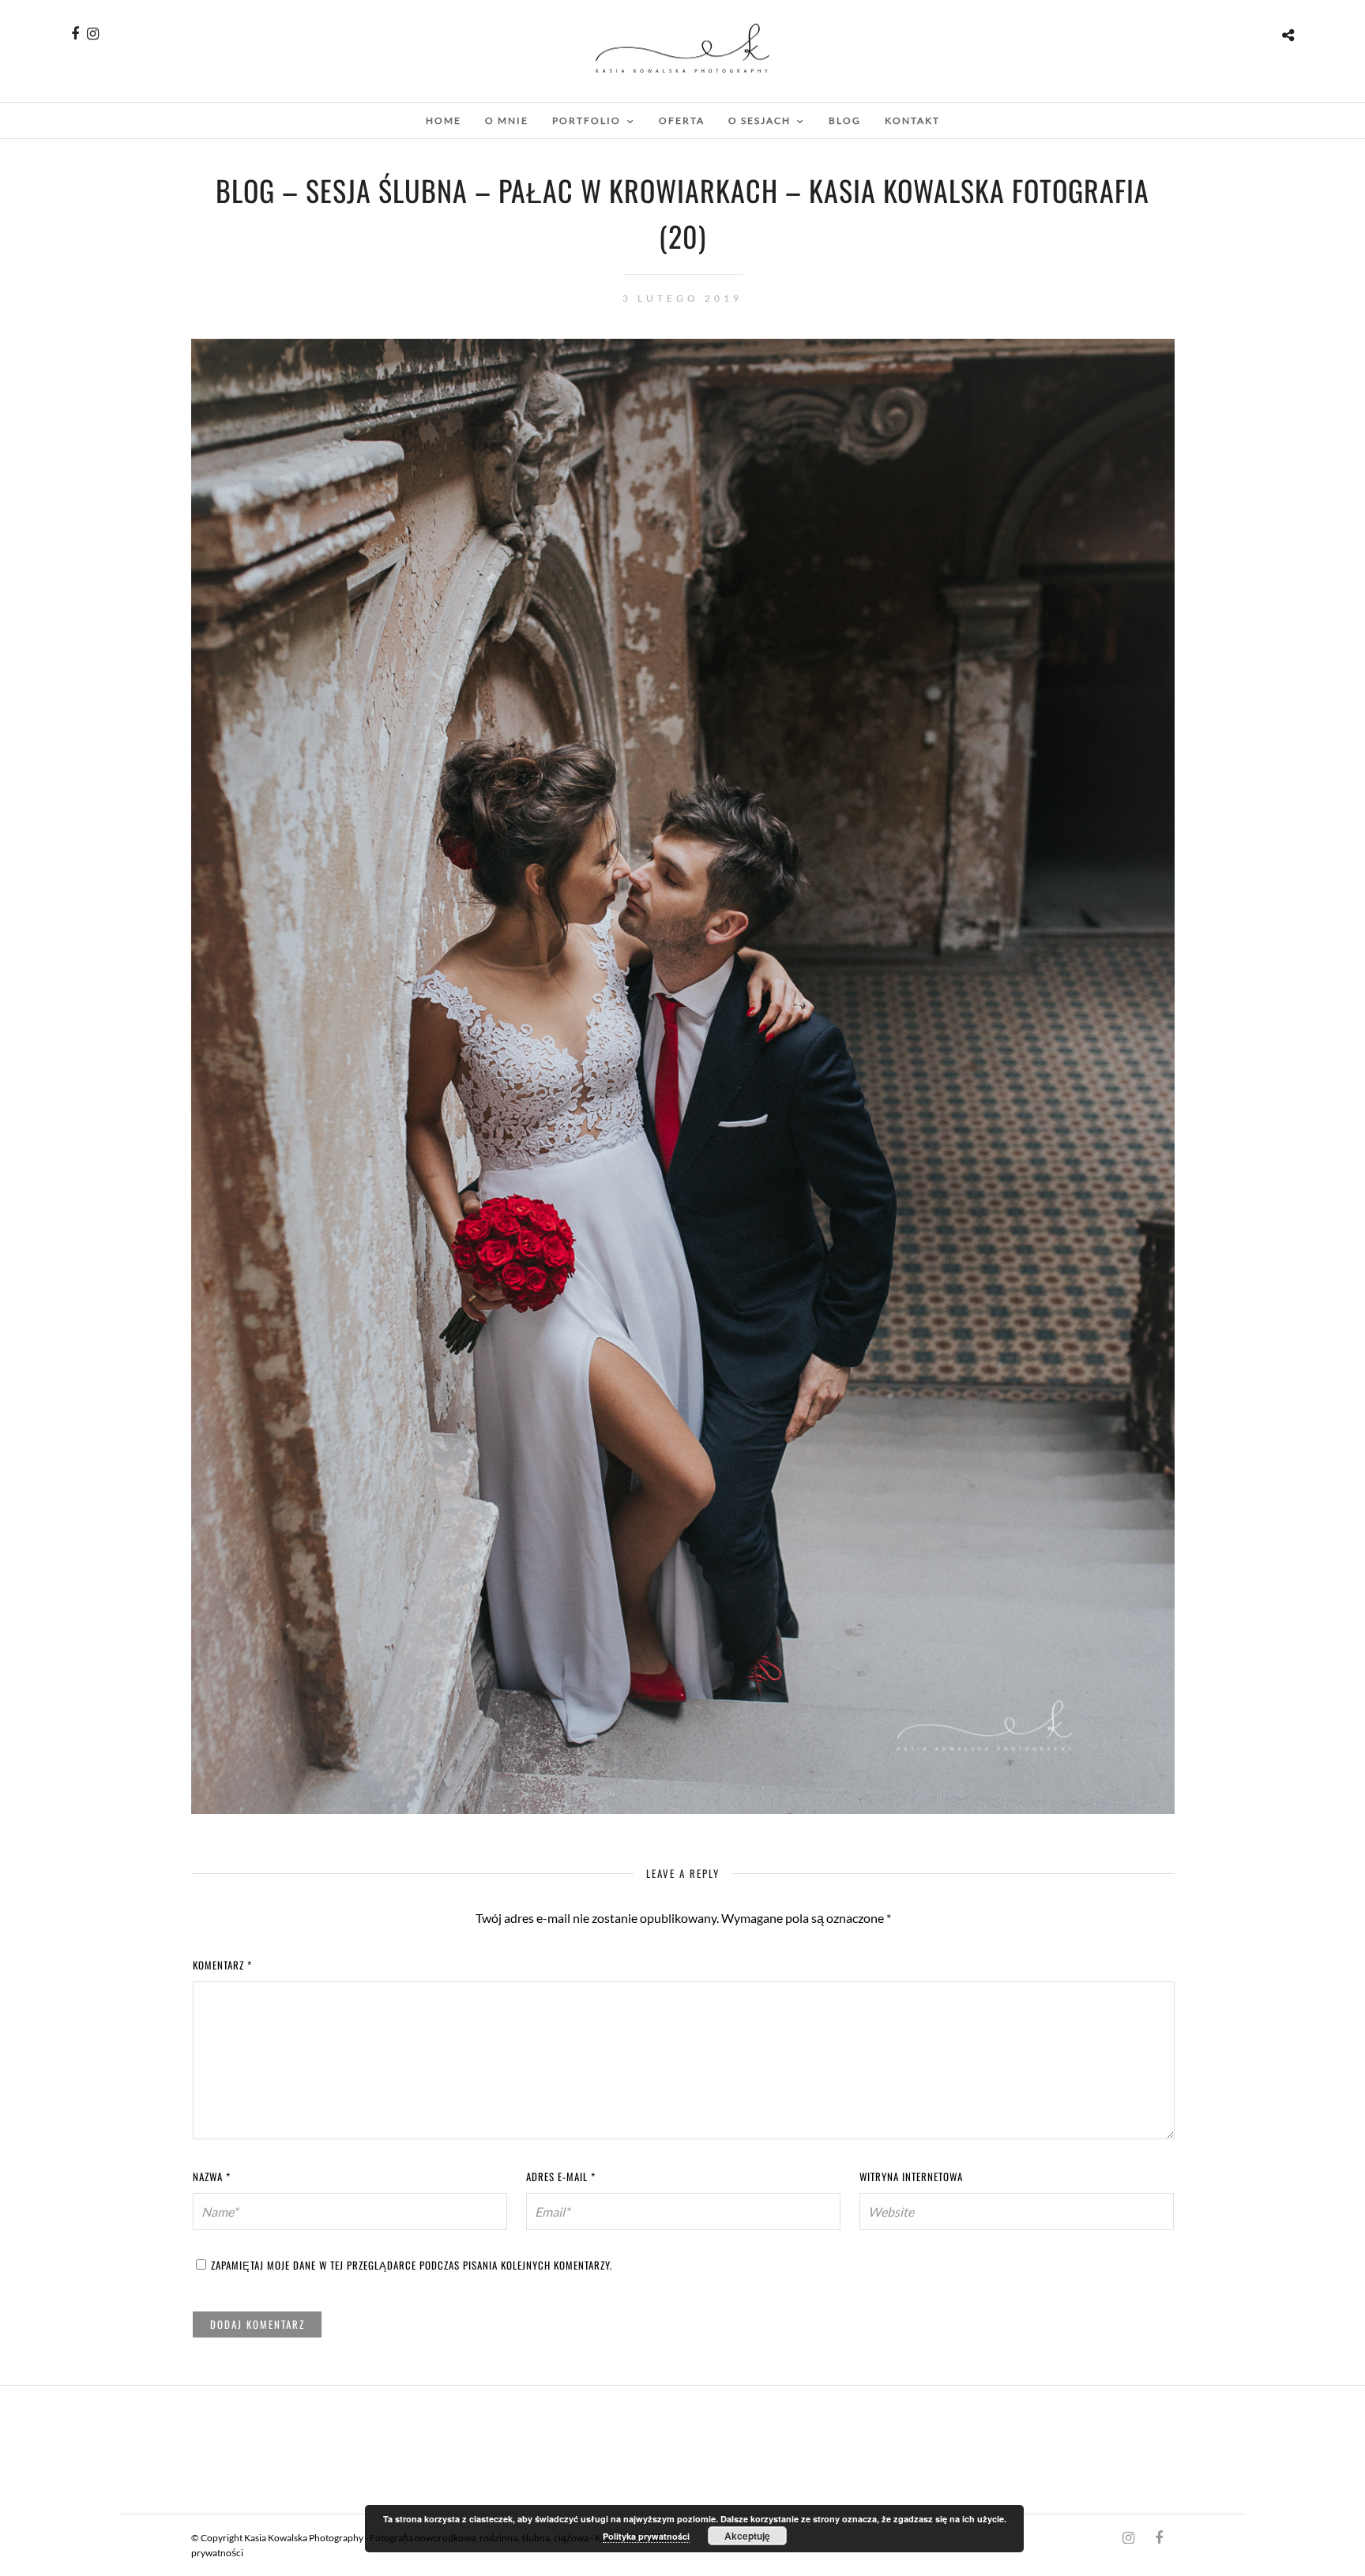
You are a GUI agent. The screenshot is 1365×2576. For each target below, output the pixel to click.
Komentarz (222, 1965)
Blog (845, 120)
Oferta (682, 120)
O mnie (507, 120)
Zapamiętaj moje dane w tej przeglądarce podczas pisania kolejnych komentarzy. (412, 2265)
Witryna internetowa (911, 2176)
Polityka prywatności (646, 2536)
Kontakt (912, 120)
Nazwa (212, 2176)
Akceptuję (747, 2536)
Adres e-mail (561, 2176)
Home (444, 120)
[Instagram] (93, 34)
